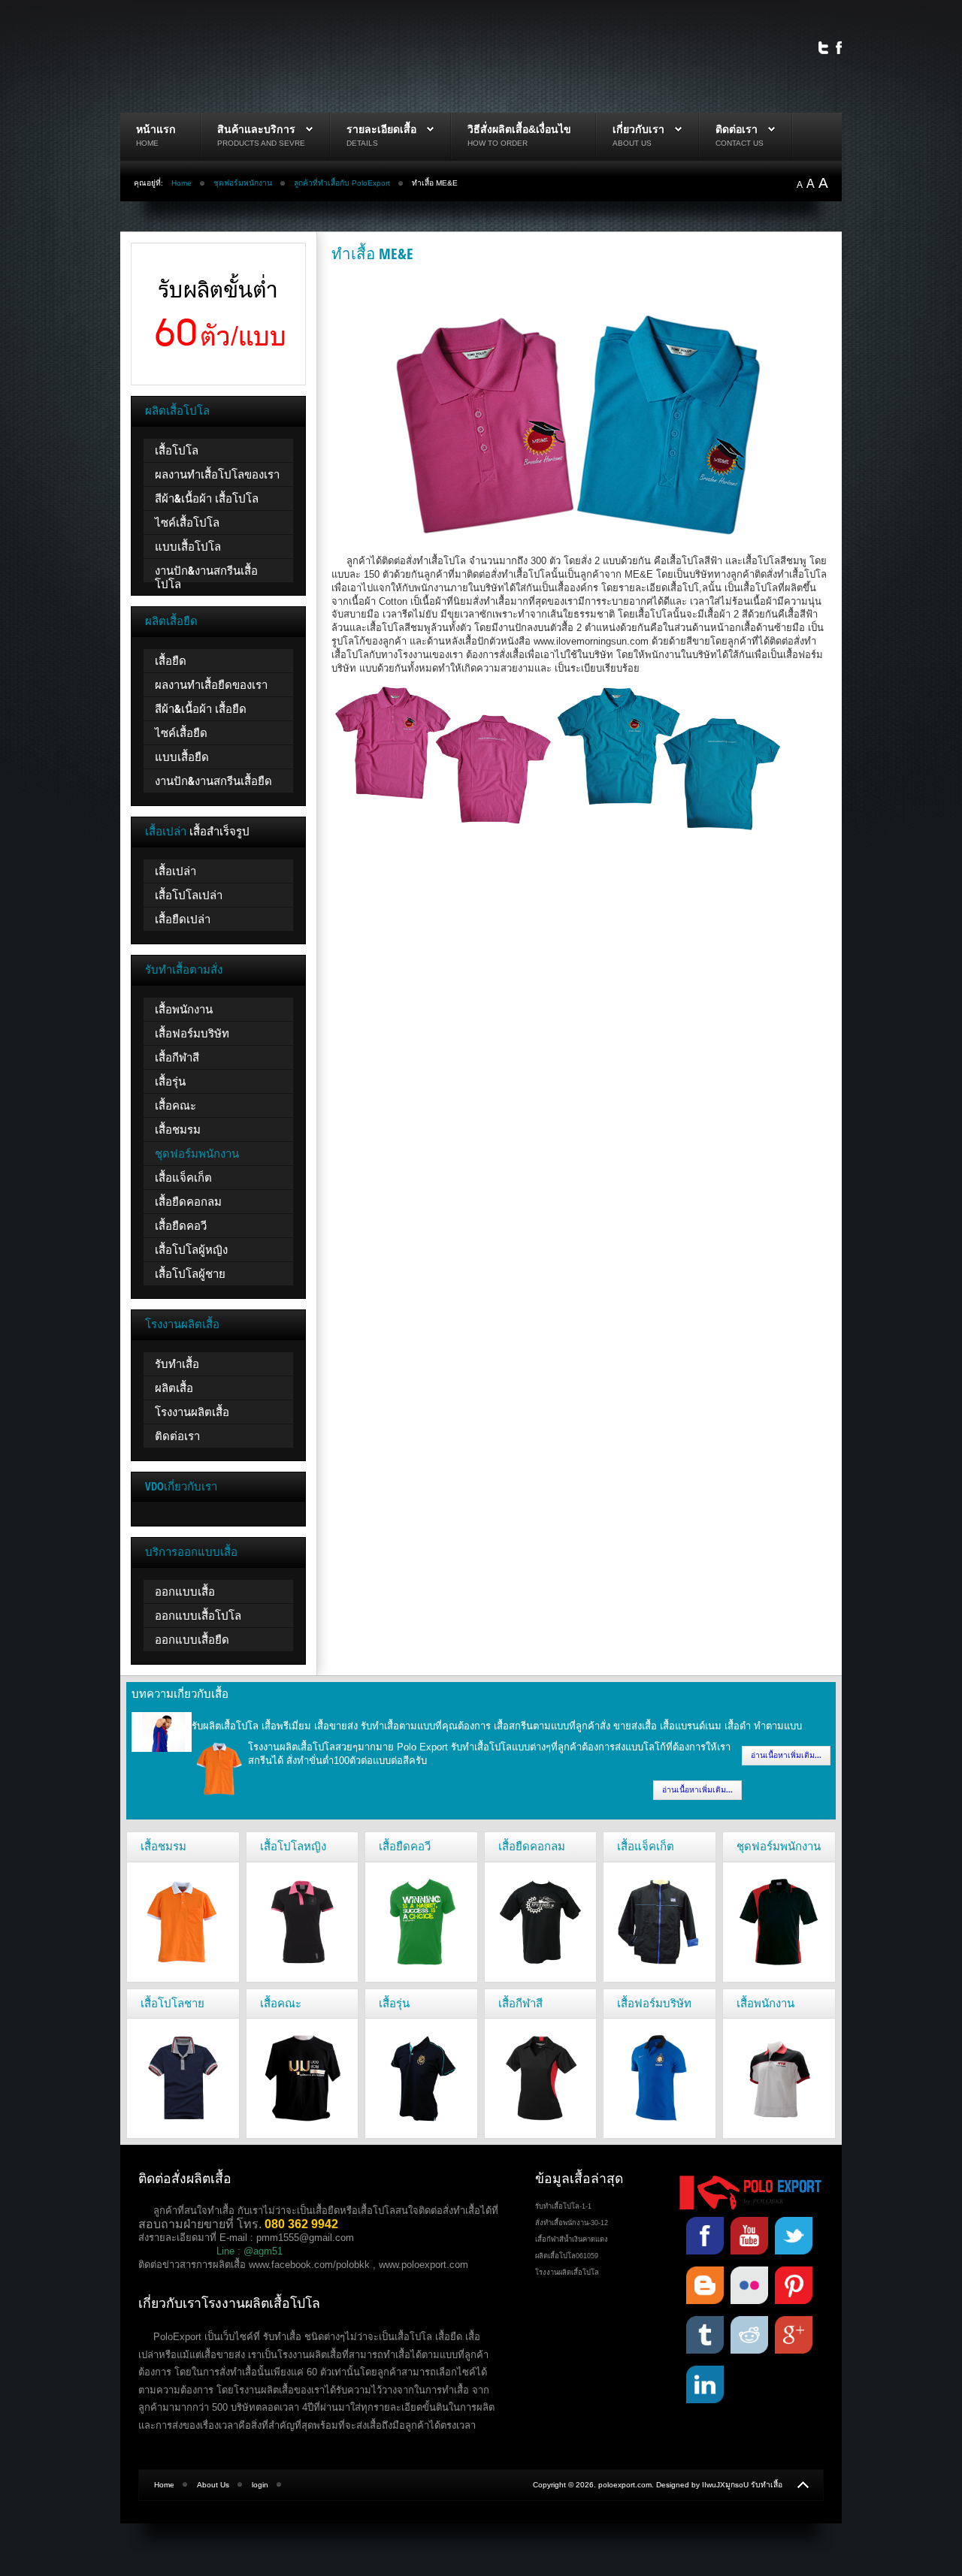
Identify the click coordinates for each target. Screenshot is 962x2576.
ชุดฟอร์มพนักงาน (243, 183)
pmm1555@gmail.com (305, 2238)
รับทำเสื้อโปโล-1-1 (563, 2206)
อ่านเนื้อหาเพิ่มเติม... (786, 1755)
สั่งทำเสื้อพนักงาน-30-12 (572, 2223)
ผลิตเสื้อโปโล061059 (567, 2256)
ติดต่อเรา (737, 129)
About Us (213, 2485)
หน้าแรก (156, 129)
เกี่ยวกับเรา (638, 129)
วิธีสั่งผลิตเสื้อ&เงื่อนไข (519, 129)
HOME (147, 143)
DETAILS (362, 143)
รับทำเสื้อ (767, 2485)
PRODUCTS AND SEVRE (261, 143)
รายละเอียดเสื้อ (381, 129)
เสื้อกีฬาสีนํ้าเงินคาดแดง (572, 2239)
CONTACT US (740, 143)
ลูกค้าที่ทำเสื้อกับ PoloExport (342, 183)
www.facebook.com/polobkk (309, 2265)
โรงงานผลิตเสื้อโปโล (567, 2272)
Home (182, 183)
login (260, 2485)
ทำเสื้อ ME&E (372, 253)
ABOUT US (632, 143)
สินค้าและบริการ (256, 129)
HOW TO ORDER (498, 143)
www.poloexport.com (424, 2265)
